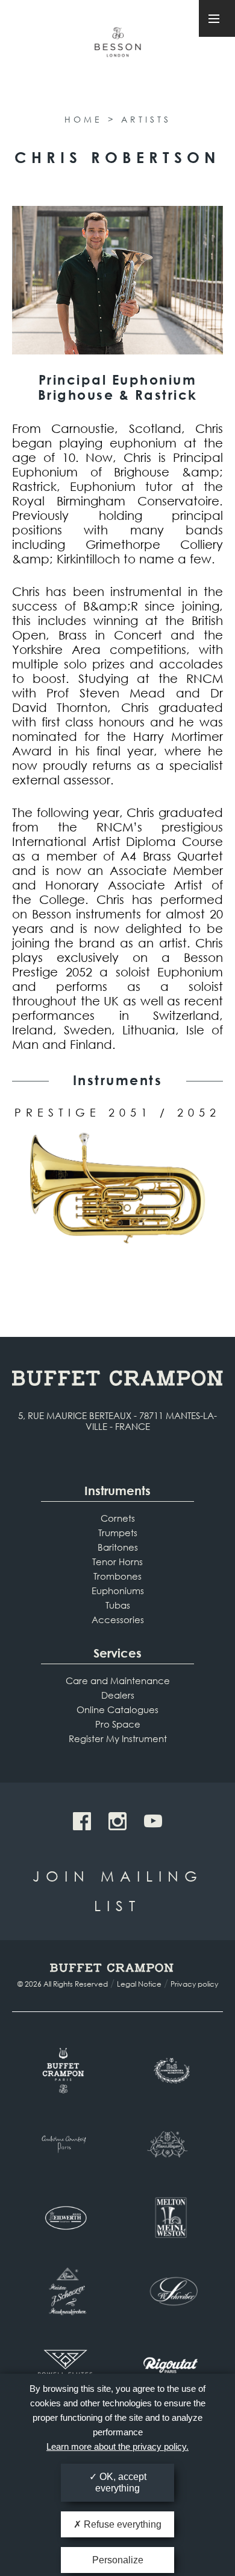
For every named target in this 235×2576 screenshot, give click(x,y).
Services (117, 1653)
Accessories (118, 1620)
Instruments (117, 1491)
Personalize (118, 2560)
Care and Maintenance (118, 1680)
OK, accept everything (121, 2482)
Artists (146, 119)
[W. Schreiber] (170, 2292)
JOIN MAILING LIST (118, 1890)
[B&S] (170, 2071)
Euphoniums (118, 1591)
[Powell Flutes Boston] (65, 2365)
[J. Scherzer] (65, 2292)
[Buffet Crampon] (65, 2071)
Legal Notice (139, 1984)
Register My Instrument (118, 1738)
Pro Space (118, 1724)
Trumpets (118, 1533)
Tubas (118, 1605)
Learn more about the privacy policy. (117, 2446)
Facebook (82, 1821)
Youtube (153, 1821)
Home (83, 119)
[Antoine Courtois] (65, 2144)
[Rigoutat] (170, 2365)
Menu (217, 18)
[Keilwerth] (65, 2218)
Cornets (118, 1518)
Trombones (117, 1576)
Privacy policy (194, 1984)
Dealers (118, 1695)
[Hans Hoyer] (170, 2144)
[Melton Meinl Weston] (170, 2218)
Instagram (117, 1821)
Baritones (118, 1547)
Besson (117, 47)
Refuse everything (121, 2524)
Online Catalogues (117, 1709)
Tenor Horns (117, 1562)
